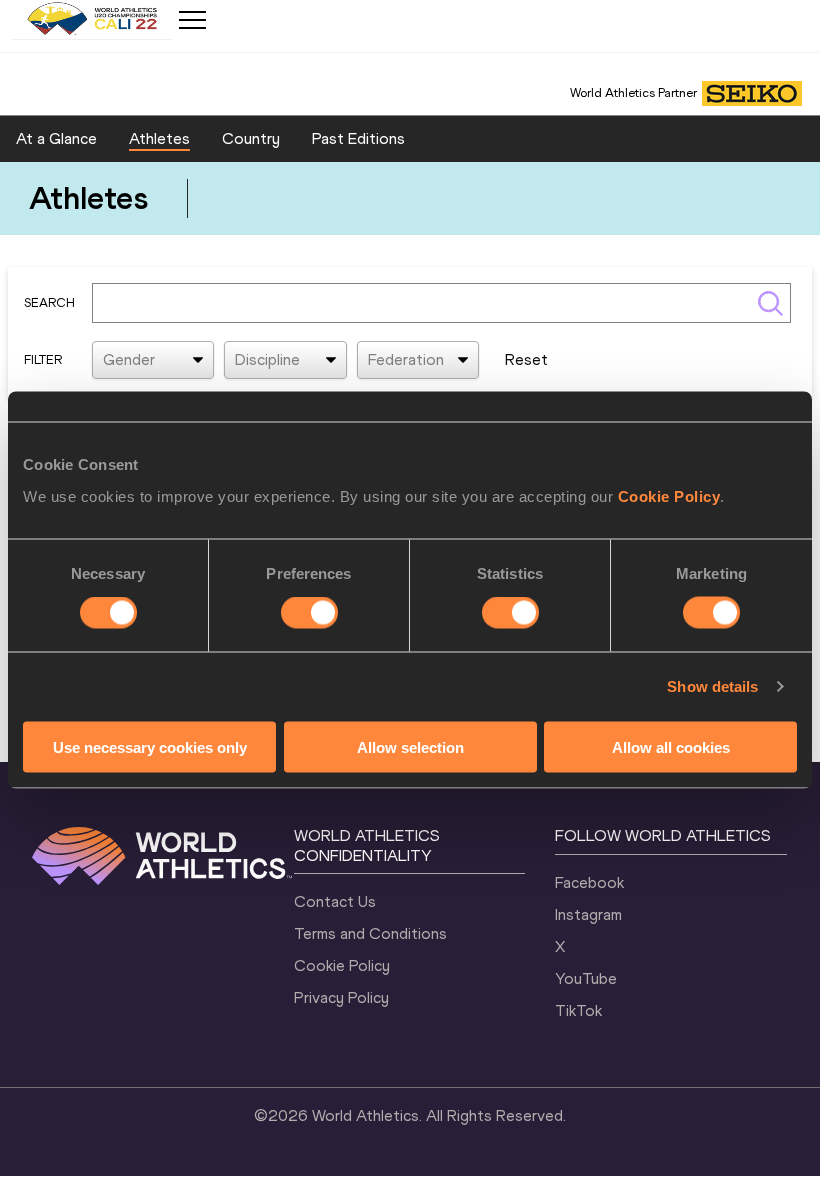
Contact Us (335, 901)
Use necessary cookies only (150, 746)
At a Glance (56, 138)
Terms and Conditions (370, 933)
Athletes (159, 138)
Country (251, 138)
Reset (526, 359)
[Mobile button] (192, 20)
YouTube (586, 978)
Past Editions (358, 138)
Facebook (589, 882)
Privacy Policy (341, 997)
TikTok (578, 1010)
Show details (712, 686)
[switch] (309, 613)
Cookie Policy (669, 495)
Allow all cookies (671, 746)
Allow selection (410, 746)
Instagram (588, 914)
